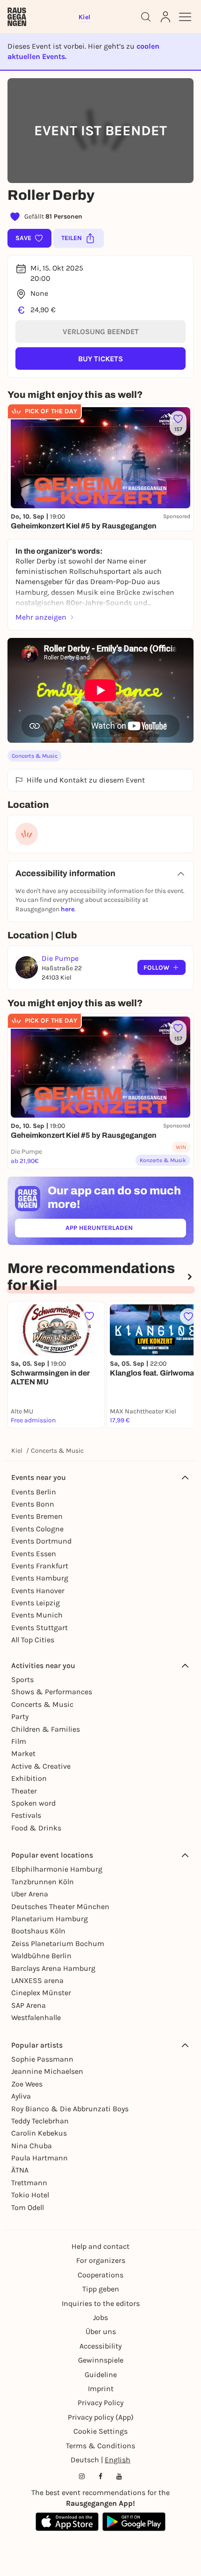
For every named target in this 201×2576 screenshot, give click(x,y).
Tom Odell (28, 2207)
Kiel (17, 1451)
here (68, 909)
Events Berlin (34, 1492)
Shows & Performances (52, 1692)
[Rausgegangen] (17, 17)
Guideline (101, 2375)
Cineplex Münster (41, 1993)
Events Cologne (37, 1529)
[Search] (146, 17)
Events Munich (37, 1615)
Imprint (101, 2389)
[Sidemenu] (185, 17)
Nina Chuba (32, 2146)
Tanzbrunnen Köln (43, 1882)
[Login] (165, 17)
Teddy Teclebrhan (40, 2121)
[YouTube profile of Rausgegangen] (119, 2476)
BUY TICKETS (100, 359)
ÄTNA (20, 2170)
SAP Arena (29, 2005)
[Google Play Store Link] (134, 2522)
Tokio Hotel (30, 2195)
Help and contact (100, 2246)
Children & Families (46, 1729)
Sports (22, 1680)
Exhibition (29, 1778)
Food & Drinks (36, 1828)
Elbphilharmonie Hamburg (57, 1869)
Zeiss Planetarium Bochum (58, 1943)
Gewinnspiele (101, 2360)
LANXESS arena (37, 1980)
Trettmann (29, 2183)
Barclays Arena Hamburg (53, 1968)
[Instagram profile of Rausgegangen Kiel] (82, 2476)
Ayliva (21, 2096)
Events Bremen (37, 1516)
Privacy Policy (100, 2403)
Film (19, 1741)
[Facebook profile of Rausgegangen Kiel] (100, 2476)
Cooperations (100, 2275)
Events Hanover (38, 1591)
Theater (24, 1791)
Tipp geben (101, 2289)
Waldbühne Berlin (41, 1956)
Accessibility (100, 2346)
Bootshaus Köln (38, 1931)
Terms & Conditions (100, 2446)
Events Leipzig (36, 1603)
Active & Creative (41, 1766)
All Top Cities (33, 1640)
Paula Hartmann (39, 2158)
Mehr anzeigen (41, 617)
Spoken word (33, 1803)
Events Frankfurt (40, 1566)
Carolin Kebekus (39, 2133)
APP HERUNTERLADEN (121, 1230)
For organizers (101, 2260)
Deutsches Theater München (60, 1906)
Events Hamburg (40, 1578)
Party (20, 1716)
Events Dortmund (41, 1541)
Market (23, 1753)
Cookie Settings (100, 2431)
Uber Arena (30, 1894)
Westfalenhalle (36, 2017)
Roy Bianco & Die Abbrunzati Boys (70, 2109)
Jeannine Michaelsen (47, 2071)
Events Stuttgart (39, 1628)
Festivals (26, 1815)
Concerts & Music (35, 756)
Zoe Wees (27, 2084)
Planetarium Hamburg (50, 1919)
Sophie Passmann (42, 2059)
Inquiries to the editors (101, 2303)
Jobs (100, 2317)
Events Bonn (33, 1504)
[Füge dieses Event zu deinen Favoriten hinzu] (188, 1317)
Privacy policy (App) (101, 2417)
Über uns (101, 2331)
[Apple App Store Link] (67, 2522)
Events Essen (34, 1554)
